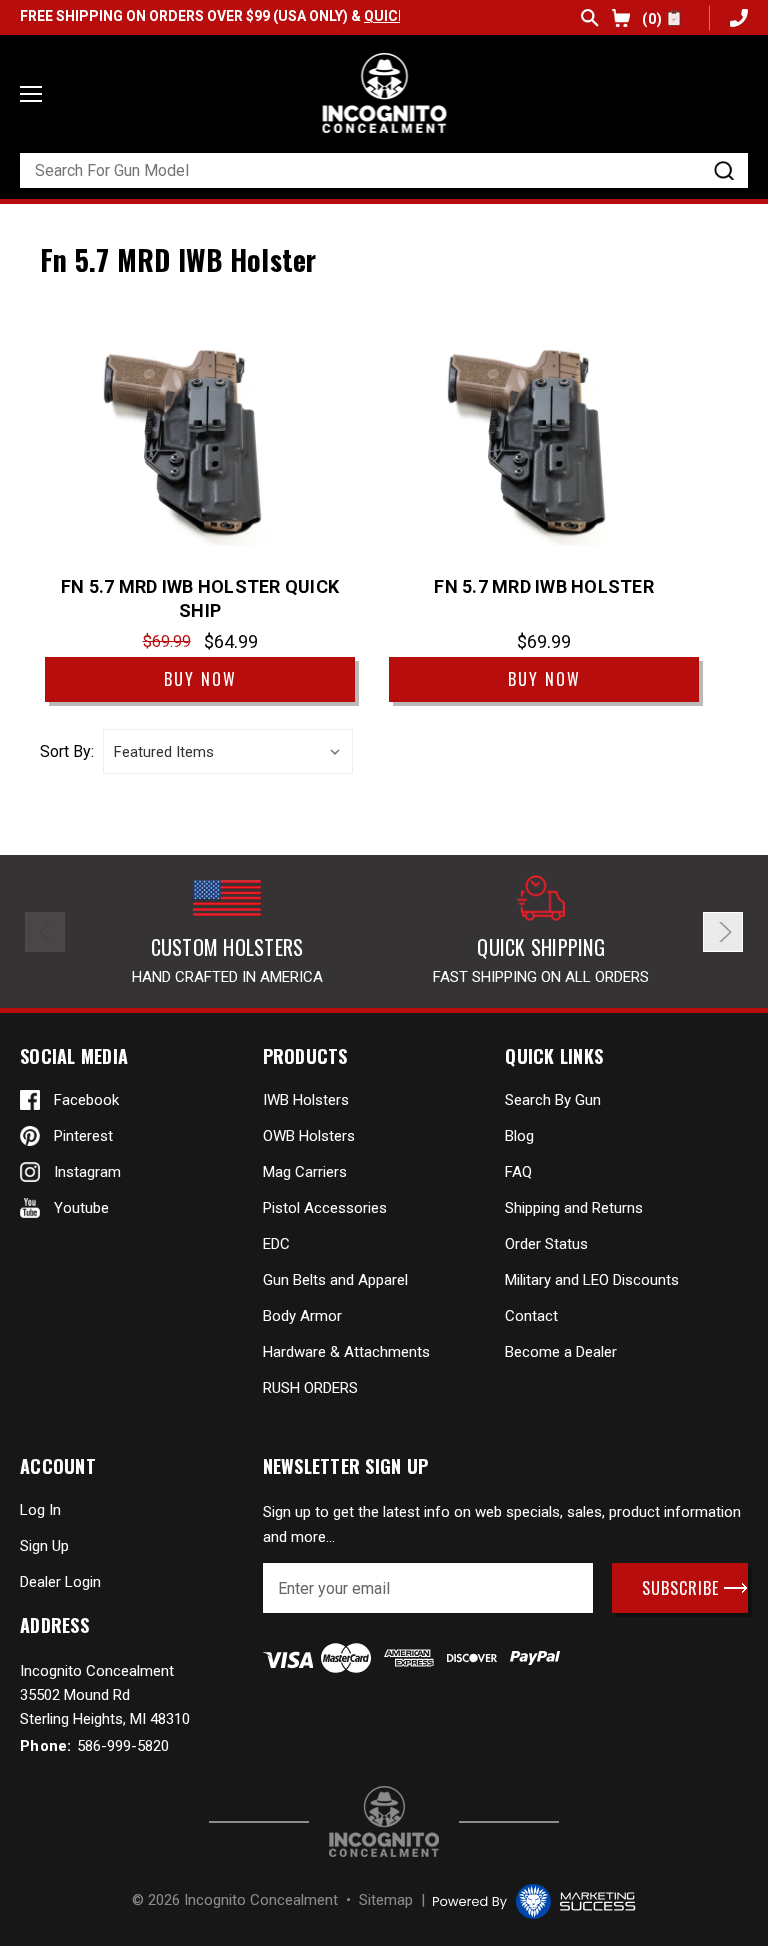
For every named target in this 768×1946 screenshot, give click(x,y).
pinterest (83, 1136)
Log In (40, 1510)
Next (723, 932)
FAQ (518, 1172)
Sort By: (67, 752)
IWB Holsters (306, 1100)
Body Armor (302, 1316)
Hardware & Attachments (346, 1352)
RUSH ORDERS (310, 1388)
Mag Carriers (305, 1172)
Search (590, 18)
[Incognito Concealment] (384, 1821)
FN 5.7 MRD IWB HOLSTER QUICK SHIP (200, 598)
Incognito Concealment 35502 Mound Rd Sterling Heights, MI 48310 (105, 1695)
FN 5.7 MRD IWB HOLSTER (544, 586)
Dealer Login (60, 1582)
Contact (531, 1316)
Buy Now (200, 679)
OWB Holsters (309, 1136)
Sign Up (44, 1546)
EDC (276, 1244)
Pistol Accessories (325, 1208)
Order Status (546, 1244)
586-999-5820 (736, 17)
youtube (81, 1208)
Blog (519, 1136)
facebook (86, 1100)
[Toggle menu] (31, 94)
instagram (87, 1172)
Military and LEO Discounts (592, 1280)
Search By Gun (553, 1100)
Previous (45, 932)
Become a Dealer (561, 1352)
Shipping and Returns (574, 1208)
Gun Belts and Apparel (335, 1280)
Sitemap (386, 1900)
